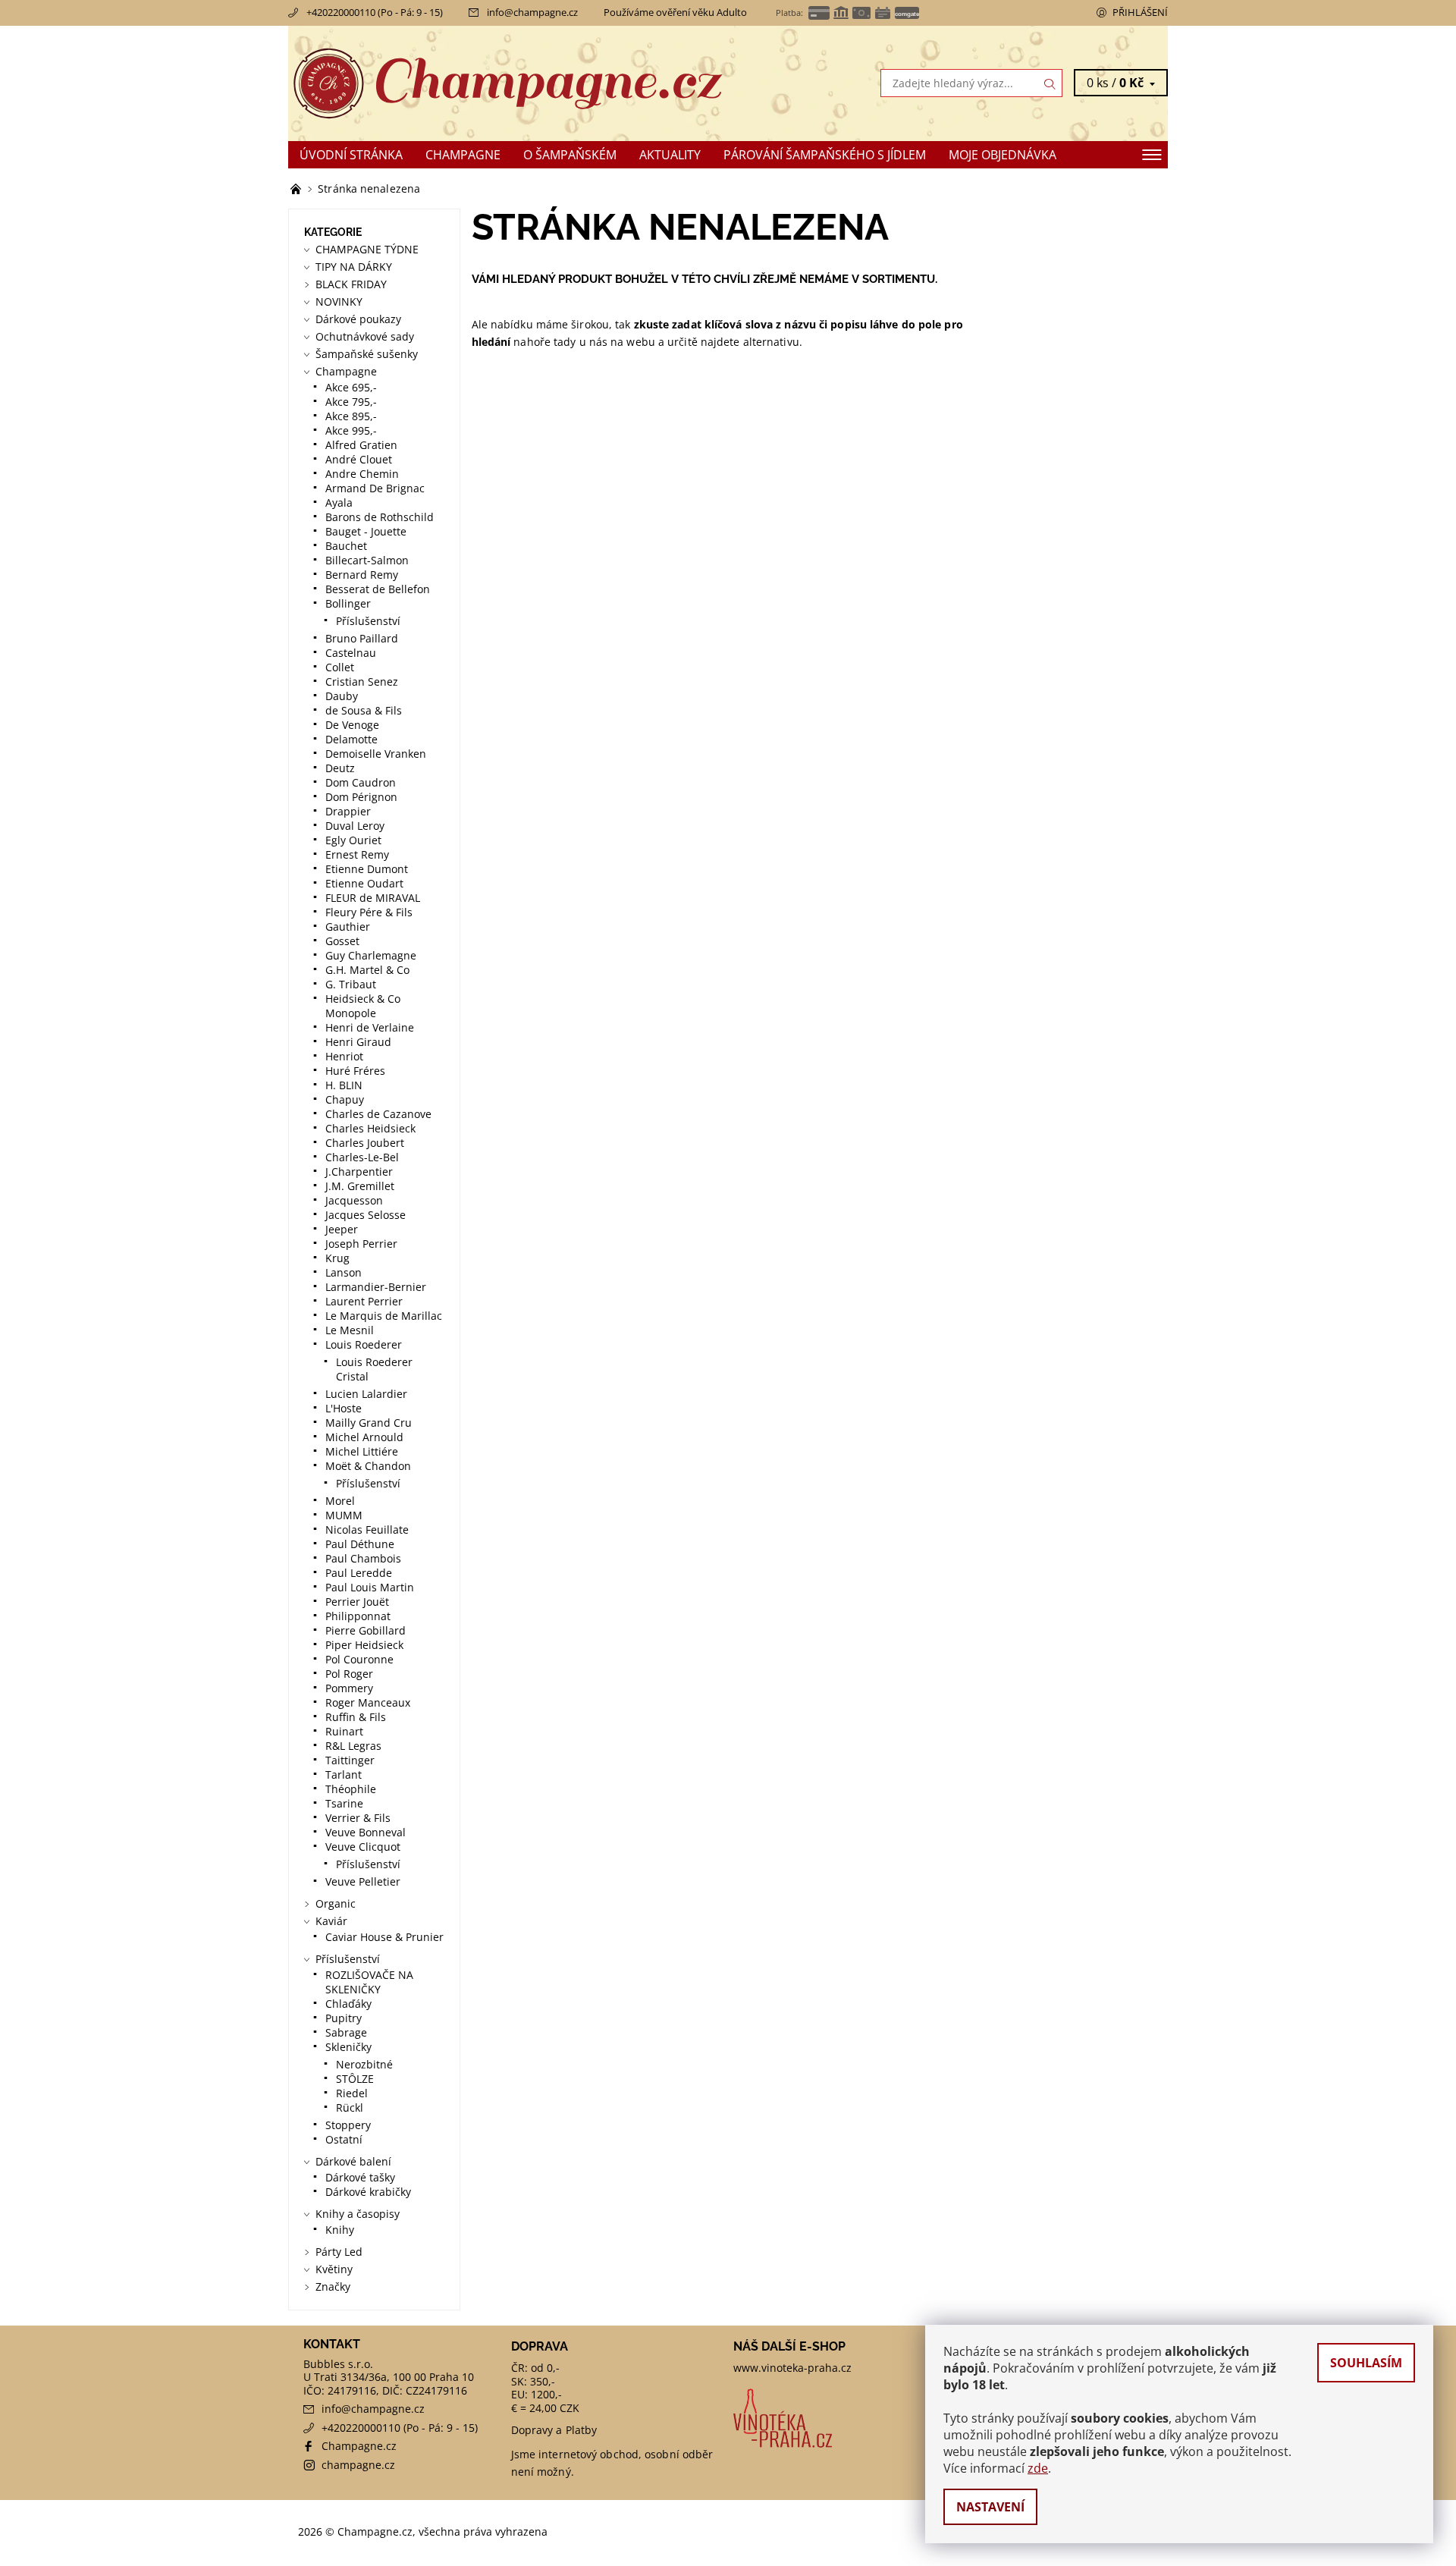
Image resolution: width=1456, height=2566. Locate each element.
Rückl (350, 2107)
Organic (336, 1903)
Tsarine (344, 1803)
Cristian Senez (362, 682)
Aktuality (670, 155)
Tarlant (344, 1775)
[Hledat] (1050, 83)
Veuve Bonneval (366, 1832)
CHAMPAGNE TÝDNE (367, 249)
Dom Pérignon (361, 797)
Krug (337, 1258)
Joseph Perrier (361, 1244)
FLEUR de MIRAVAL (373, 898)
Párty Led (339, 2252)
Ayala (339, 503)
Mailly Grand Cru (369, 1423)
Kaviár (331, 1921)
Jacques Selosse (366, 1215)
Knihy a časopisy (358, 2214)
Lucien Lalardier (366, 1394)
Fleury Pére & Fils (369, 912)
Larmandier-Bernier (376, 1287)
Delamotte (351, 739)
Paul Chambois (363, 1558)
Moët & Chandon (368, 1466)
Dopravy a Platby (554, 2430)
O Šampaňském (570, 155)
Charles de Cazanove (378, 1114)
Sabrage (346, 2032)
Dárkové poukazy (358, 319)
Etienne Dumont (367, 869)
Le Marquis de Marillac (384, 1316)
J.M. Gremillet (360, 1186)
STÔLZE (355, 2079)
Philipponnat (358, 1616)
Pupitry (344, 2018)
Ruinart (344, 1731)
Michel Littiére (362, 1451)
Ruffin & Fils (356, 1717)
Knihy (340, 2230)
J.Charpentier (359, 1172)
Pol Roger (349, 1674)
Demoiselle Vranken (376, 754)
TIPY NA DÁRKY (354, 267)
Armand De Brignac (375, 488)
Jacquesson (354, 1200)
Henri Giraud (358, 1042)
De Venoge (352, 725)
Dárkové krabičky (368, 2192)
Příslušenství (368, 621)
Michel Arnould (364, 1437)
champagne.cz (358, 2465)
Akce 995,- (351, 430)
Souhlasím (1366, 2363)
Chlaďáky (348, 2004)
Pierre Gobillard (366, 1630)
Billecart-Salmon (367, 560)
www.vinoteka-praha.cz (792, 2368)
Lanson (344, 1272)
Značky (333, 2286)
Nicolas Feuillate (367, 1530)
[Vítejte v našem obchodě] (297, 188)
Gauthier (348, 927)
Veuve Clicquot (363, 1847)
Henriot (344, 1056)
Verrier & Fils (358, 1818)
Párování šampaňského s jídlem (825, 155)
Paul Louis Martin (370, 1587)
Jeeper (342, 1229)
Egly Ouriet (353, 840)
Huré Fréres (355, 1071)
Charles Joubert (365, 1143)
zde (1038, 2468)
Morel (340, 1501)
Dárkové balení (353, 2161)
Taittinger (350, 1760)
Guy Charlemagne (371, 955)
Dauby (342, 696)
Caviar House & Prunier (384, 1937)
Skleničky (348, 2047)
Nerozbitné (364, 2064)
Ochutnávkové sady (365, 336)
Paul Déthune (360, 1544)
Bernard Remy (362, 575)
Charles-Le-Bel (362, 1157)
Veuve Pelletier (363, 1881)
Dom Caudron (361, 782)
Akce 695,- (351, 387)
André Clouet (359, 459)
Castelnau (351, 653)
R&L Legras (353, 1746)
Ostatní (344, 2139)
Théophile (351, 1789)
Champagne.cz (359, 2446)
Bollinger (348, 603)
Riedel (352, 2093)
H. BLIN (344, 1085)
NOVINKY (339, 302)
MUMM (344, 1515)
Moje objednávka (1003, 155)
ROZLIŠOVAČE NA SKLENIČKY (369, 1982)
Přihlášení (1140, 12)
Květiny (334, 2269)
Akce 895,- (351, 416)
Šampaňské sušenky (367, 354)
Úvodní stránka (351, 155)
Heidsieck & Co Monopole (363, 1006)
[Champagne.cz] (508, 82)
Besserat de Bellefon (378, 589)
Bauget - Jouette (366, 531)
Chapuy (345, 1099)
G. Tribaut (351, 984)
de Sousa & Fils (364, 710)
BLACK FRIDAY (351, 284)
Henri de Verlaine (370, 1027)
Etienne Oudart (364, 883)
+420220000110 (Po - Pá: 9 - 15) (375, 12)
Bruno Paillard (362, 638)
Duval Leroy (355, 826)
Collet (340, 667)
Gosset (342, 941)
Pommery (349, 1688)
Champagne (463, 155)
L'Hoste (344, 1408)
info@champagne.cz (532, 12)
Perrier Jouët (357, 1602)
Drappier (348, 811)
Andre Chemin (362, 474)
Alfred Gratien (361, 445)
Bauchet (346, 546)
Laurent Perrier (364, 1301)
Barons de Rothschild (380, 517)
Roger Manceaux (368, 1702)
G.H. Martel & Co (367, 970)
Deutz (340, 768)
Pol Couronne (359, 1659)
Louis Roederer (364, 1344)
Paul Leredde (359, 1573)
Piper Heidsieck (364, 1645)
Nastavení (990, 2507)
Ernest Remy (357, 854)
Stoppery (348, 2125)
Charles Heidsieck (370, 1128)
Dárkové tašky (360, 2177)
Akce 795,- (351, 402)
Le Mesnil (350, 1330)
